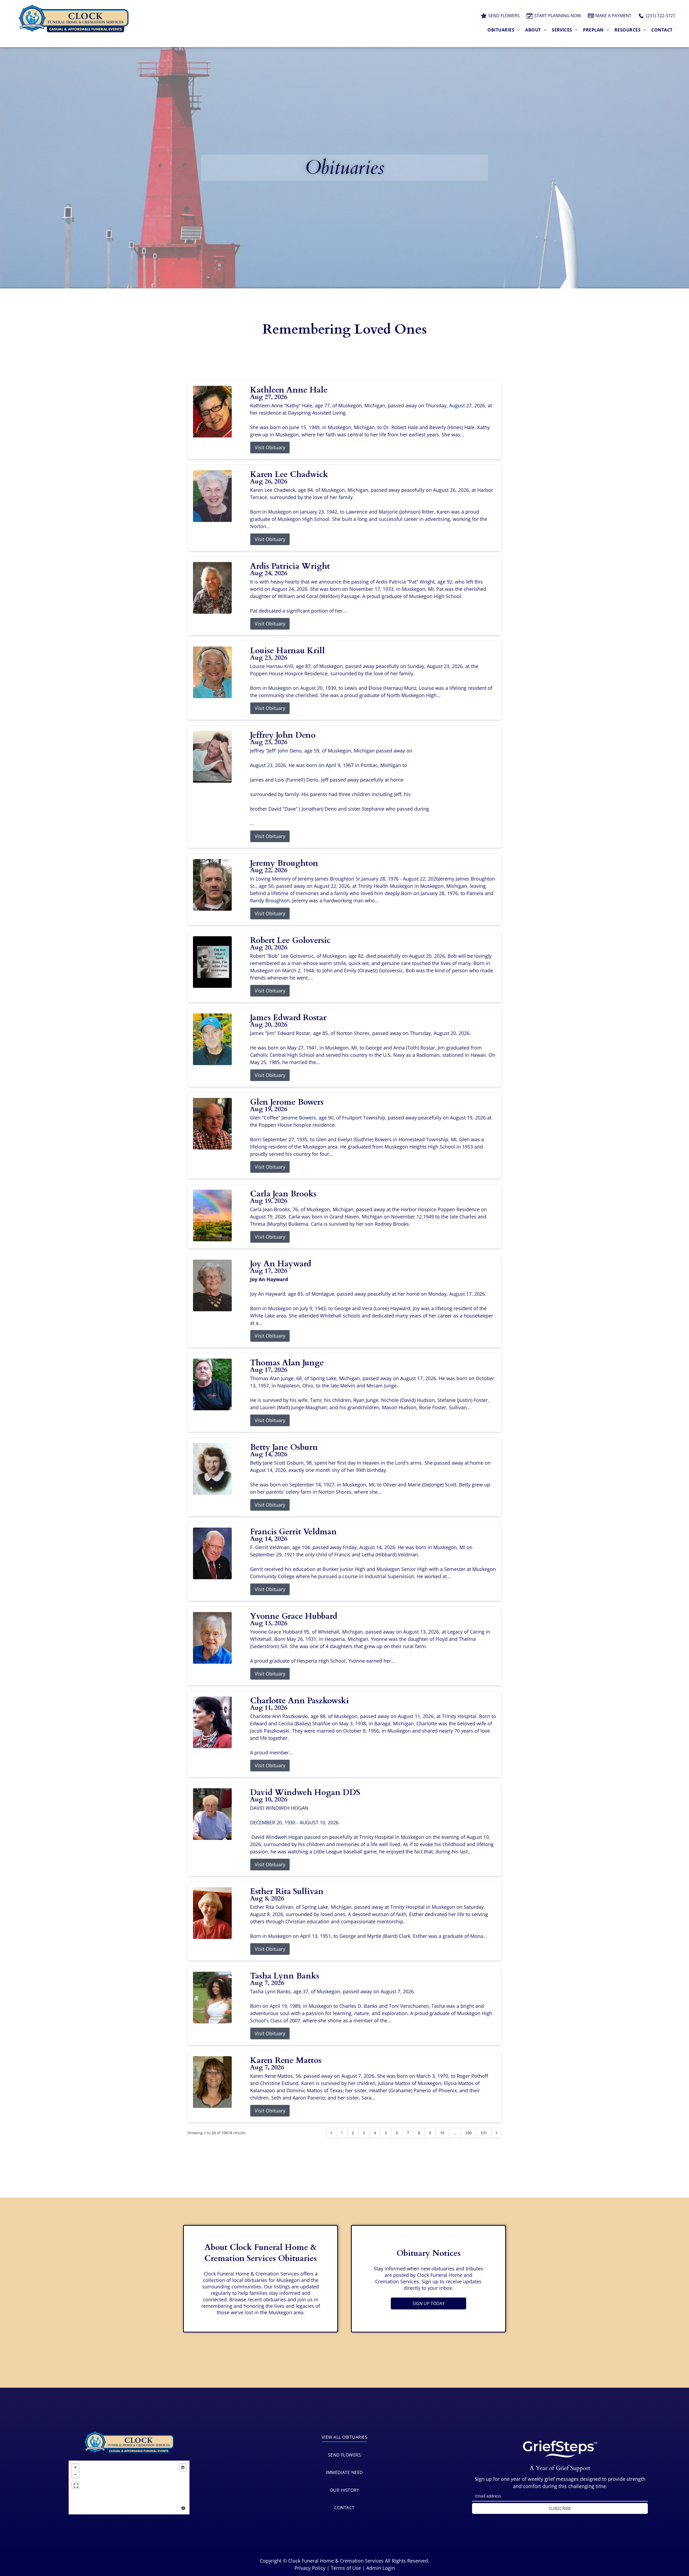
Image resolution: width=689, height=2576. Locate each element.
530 (469, 2133)
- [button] (75, 2474)
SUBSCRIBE (560, 2508)
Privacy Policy (310, 2568)
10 (442, 2133)
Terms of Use (346, 2568)
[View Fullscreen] (75, 2485)
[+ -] (129, 2487)
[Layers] (183, 2467)
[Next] (497, 2133)
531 (484, 2133)
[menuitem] (504, 30)
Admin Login (381, 2568)
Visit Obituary (270, 447)
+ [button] (75, 2467)
